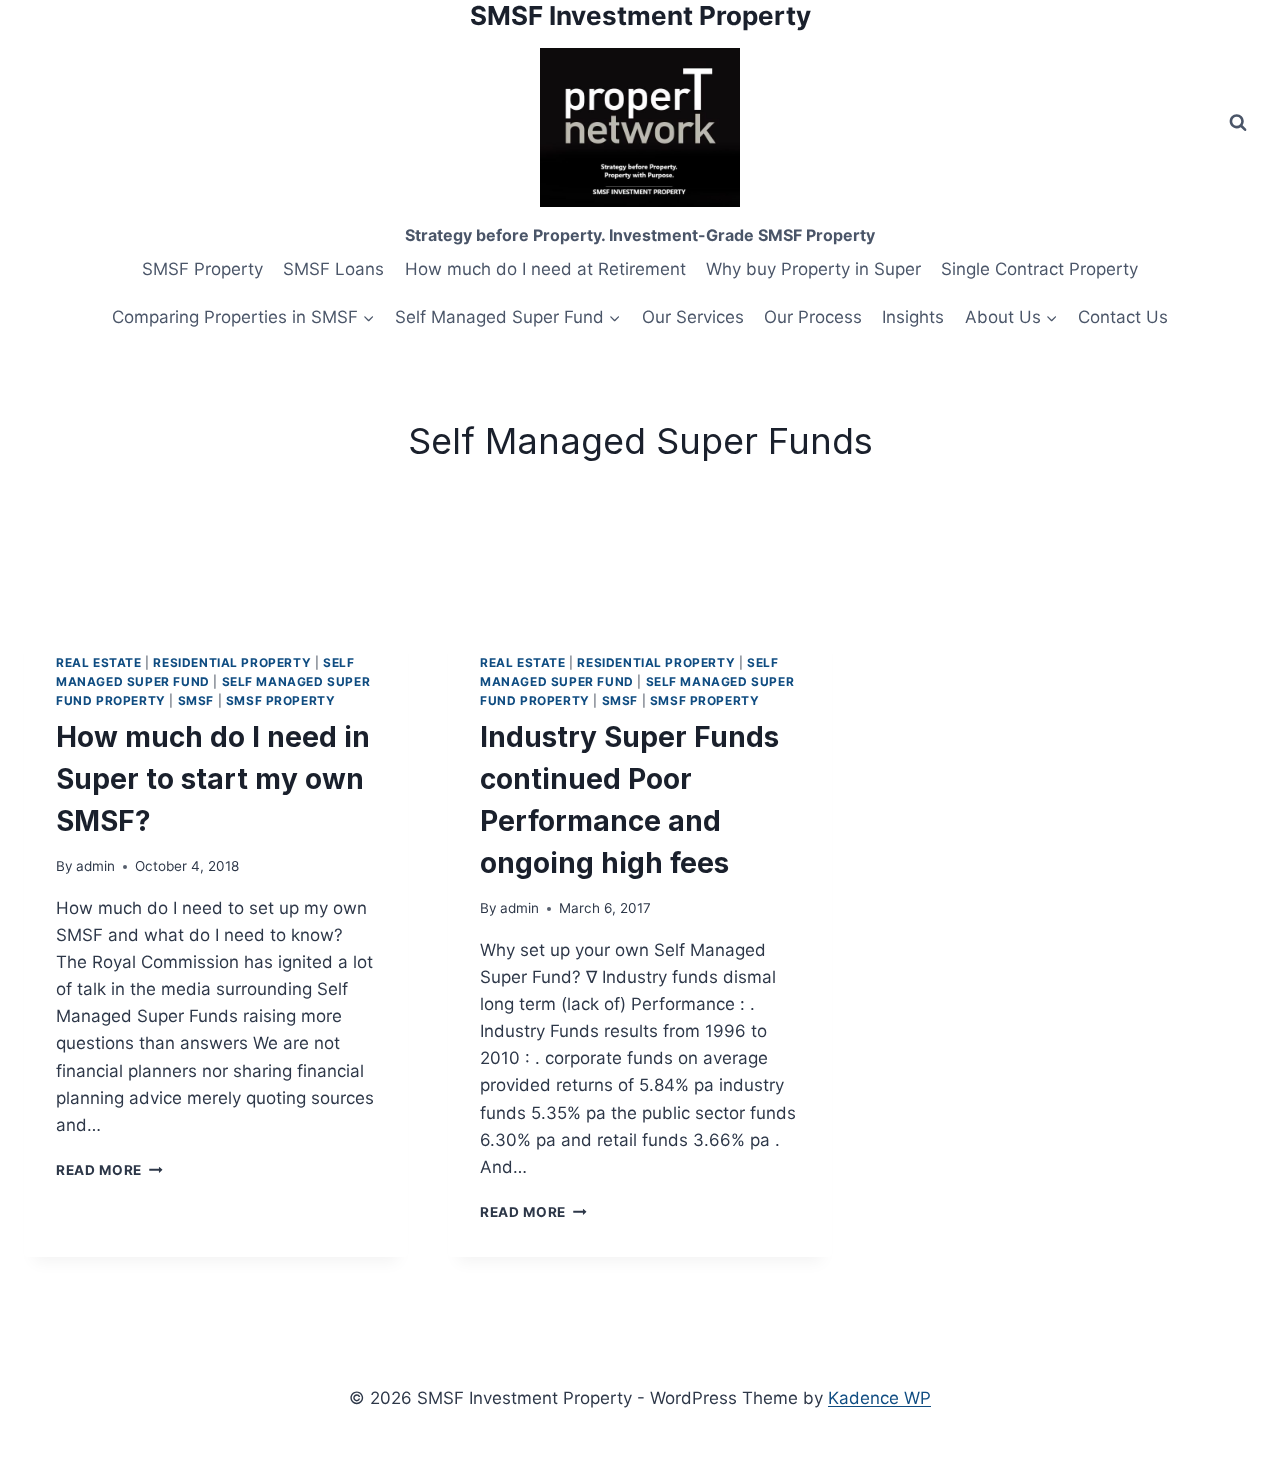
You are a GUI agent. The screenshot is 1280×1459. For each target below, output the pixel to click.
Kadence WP (879, 1398)
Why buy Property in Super (813, 269)
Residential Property (232, 662)
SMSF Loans (333, 269)
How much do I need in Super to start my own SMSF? (213, 779)
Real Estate (99, 662)
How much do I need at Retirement (545, 269)
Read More (109, 1170)
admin (95, 866)
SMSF (196, 700)
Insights (913, 317)
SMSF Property (202, 269)
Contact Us (1123, 317)
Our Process (813, 317)
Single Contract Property (1039, 269)
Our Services (693, 317)
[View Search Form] (1238, 123)
